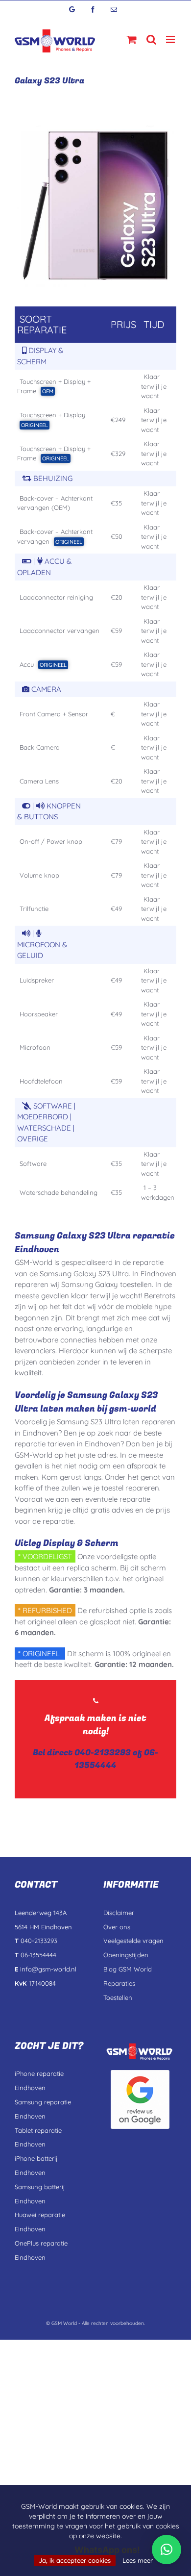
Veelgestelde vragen (133, 1941)
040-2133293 (103, 1753)
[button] (167, 2550)
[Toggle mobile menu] (171, 39)
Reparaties (119, 1983)
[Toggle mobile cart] (132, 39)
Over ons (117, 1927)
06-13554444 (116, 1759)
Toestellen (118, 1997)
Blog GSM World (128, 1969)
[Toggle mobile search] (151, 39)
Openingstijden (126, 1955)
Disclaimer (119, 1913)
